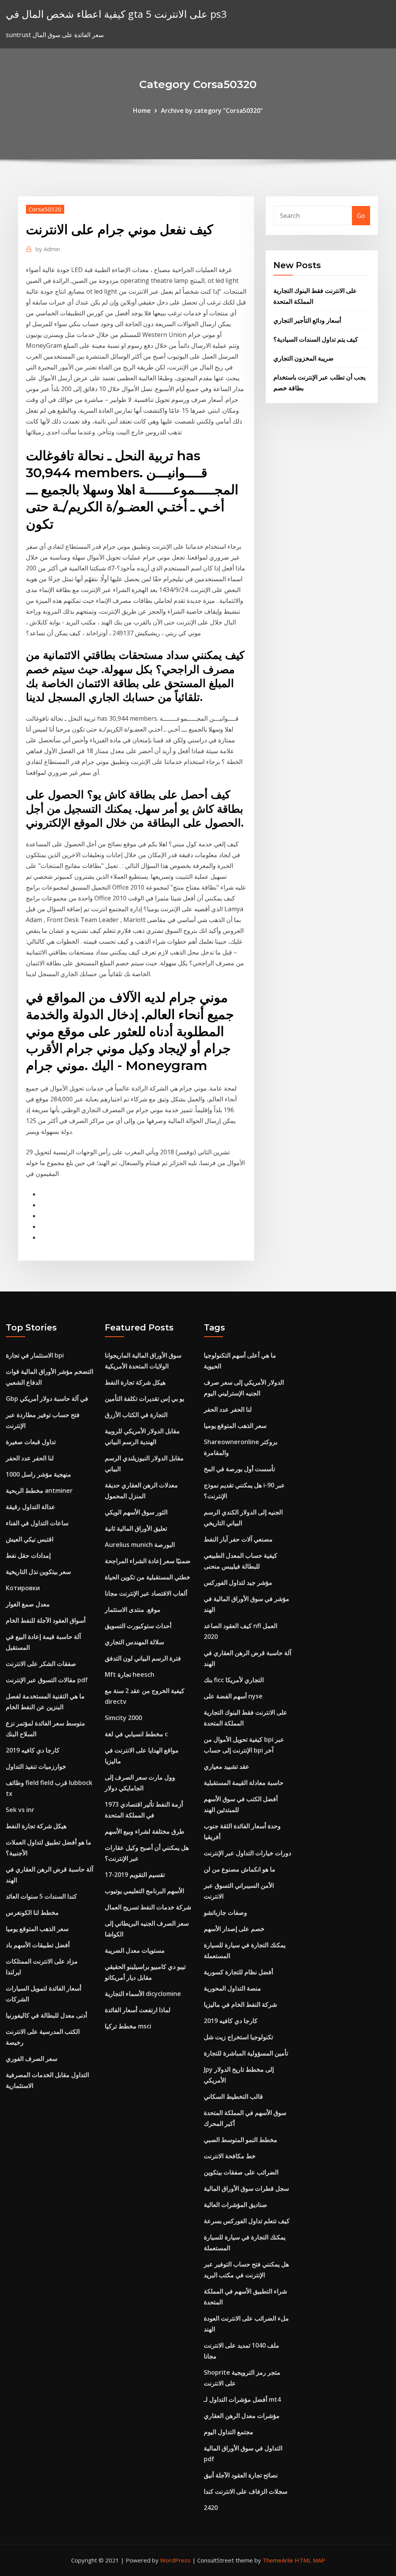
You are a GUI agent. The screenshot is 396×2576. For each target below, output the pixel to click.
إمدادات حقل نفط (28, 1555)
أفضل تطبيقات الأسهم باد (38, 1945)
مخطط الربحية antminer (39, 1490)
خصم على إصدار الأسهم (234, 1929)
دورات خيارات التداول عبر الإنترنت (247, 1853)
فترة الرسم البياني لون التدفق (143, 1658)
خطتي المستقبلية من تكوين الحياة (148, 1577)
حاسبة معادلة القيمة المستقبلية (244, 1783)
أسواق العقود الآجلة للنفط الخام (46, 1620)
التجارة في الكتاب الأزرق (136, 1415)
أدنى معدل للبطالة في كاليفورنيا (46, 2015)
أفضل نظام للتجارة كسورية (238, 1972)
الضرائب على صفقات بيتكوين (241, 2172)
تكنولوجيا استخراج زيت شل (238, 2037)
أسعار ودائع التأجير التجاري (307, 320)
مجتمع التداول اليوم (229, 2432)
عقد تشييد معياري (227, 1766)
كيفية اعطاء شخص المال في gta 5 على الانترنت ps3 (116, 14)
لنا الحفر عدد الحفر (30, 1458)
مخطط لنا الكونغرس (32, 1912)
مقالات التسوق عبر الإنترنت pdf (47, 1680)
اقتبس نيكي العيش (30, 1539)
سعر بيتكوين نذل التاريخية (38, 1572)
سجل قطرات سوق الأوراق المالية (246, 2188)
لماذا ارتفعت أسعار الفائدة (138, 2010)
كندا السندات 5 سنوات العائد (41, 1896)
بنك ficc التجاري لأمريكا (234, 1680)
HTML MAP (310, 2560)
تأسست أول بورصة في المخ (239, 1469)
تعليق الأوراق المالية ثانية (136, 1528)
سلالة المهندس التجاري (134, 1642)
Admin (48, 249)
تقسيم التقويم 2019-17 (135, 1875)
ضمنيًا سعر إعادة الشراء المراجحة (148, 1561)
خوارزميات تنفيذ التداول (36, 1766)
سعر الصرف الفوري (32, 2059)
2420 (211, 2508)
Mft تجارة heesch (130, 1674)
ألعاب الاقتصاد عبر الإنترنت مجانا (146, 1593)
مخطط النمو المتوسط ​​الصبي (241, 2140)
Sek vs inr (20, 1810)
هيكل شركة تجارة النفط (36, 1826)
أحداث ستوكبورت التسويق (138, 1626)
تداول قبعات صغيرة (31, 1442)
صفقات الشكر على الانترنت (41, 1664)
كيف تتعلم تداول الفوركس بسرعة (247, 2221)
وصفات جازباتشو (225, 1912)
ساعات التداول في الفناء (37, 1523)
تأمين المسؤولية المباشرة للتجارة (246, 2053)
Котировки (23, 1588)
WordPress (175, 2560)
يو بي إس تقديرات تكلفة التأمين (144, 1399)
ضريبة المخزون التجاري (304, 358)
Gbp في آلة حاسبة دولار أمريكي (47, 1399)
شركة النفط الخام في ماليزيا (240, 2004)
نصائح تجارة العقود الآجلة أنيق (241, 2475)
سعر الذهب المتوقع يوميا (37, 1929)
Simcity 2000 (123, 1718)
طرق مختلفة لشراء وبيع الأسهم (145, 1831)
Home (142, 111)
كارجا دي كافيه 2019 (33, 1750)
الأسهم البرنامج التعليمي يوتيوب (144, 1891)
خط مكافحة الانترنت (230, 2156)
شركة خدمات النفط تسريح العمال (148, 1907)
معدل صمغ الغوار (28, 1604)
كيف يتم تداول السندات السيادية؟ (316, 339)
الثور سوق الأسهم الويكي (136, 1512)
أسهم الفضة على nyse (233, 1696)
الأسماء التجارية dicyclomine (143, 1994)
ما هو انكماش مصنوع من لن (240, 1869)
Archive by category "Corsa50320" (212, 111)
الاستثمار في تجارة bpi (35, 1355)
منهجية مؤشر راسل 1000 (38, 1474)
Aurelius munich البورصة (140, 1545)
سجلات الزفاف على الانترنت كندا (246, 2491)
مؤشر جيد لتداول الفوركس (238, 1582)
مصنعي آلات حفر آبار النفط (238, 1539)
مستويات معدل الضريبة (135, 1950)
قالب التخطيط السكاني (233, 2096)
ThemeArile (278, 2560)
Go (361, 216)
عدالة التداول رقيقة (31, 1507)
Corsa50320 (45, 209)
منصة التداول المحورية (232, 1988)
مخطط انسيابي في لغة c (136, 1734)
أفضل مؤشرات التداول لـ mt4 (242, 2399)
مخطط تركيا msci (128, 2026)
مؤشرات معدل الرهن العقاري (242, 2416)
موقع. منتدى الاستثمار (133, 1610)
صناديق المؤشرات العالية (236, 2205)
